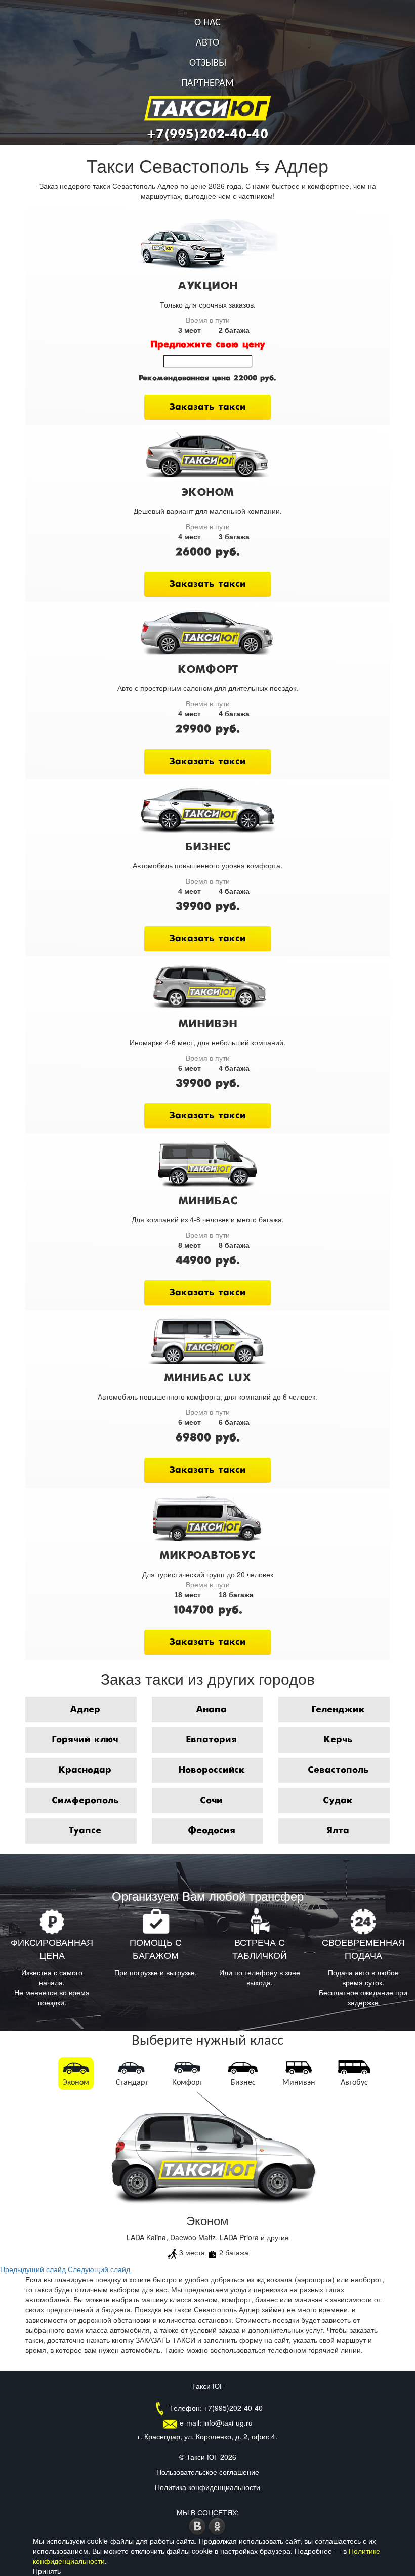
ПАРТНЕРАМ (207, 83)
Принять (47, 2571)
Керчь (338, 1740)
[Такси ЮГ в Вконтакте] (199, 2525)
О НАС (207, 23)
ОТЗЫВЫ (208, 63)
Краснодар (85, 1770)
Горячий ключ (85, 1740)
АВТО (207, 43)
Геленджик (338, 1710)
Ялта (338, 1831)
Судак (338, 1801)
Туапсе (85, 1831)
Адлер (85, 1710)
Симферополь (85, 1801)
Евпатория (211, 1740)
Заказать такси (207, 407)
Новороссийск (212, 1770)
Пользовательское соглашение (208, 2472)
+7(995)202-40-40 (207, 135)
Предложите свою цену (208, 345)
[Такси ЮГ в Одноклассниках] (217, 2525)
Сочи (211, 1801)
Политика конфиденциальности (207, 2487)
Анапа (211, 1710)
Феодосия (212, 1831)
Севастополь (338, 1770)
